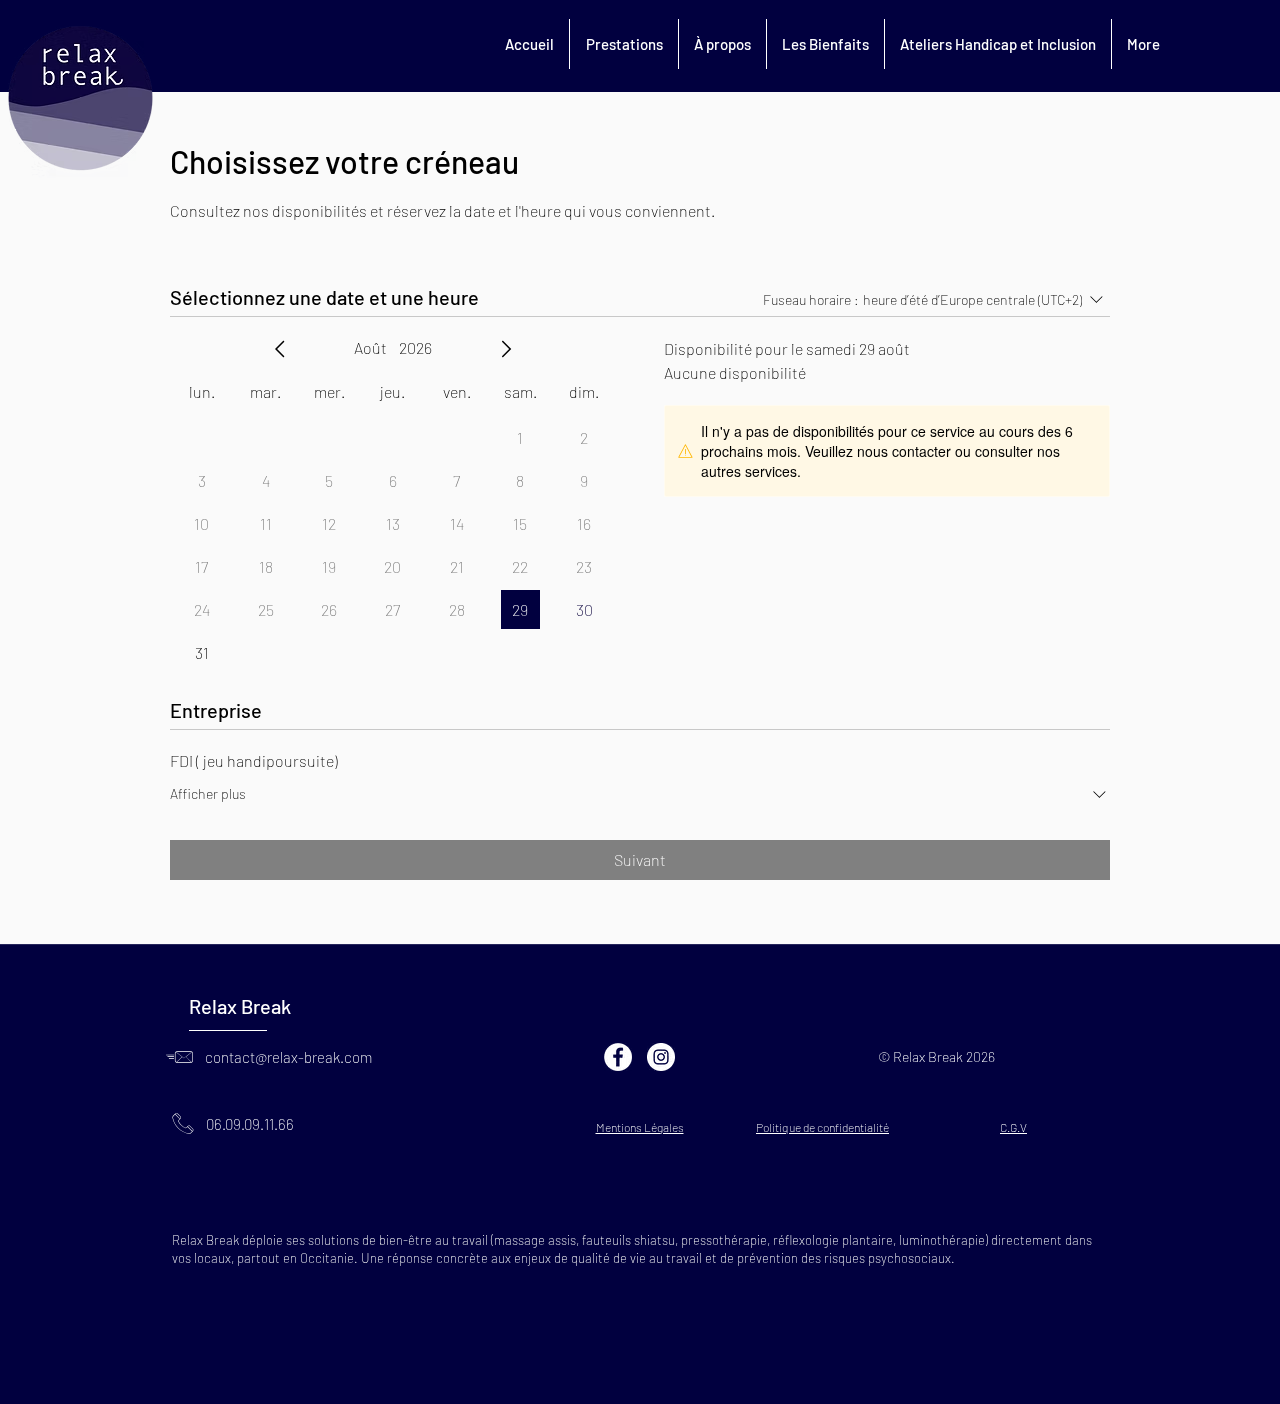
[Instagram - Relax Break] (661, 1057)
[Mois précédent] (280, 349)
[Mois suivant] (506, 349)
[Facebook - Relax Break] (618, 1057)
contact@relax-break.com (288, 1057)
